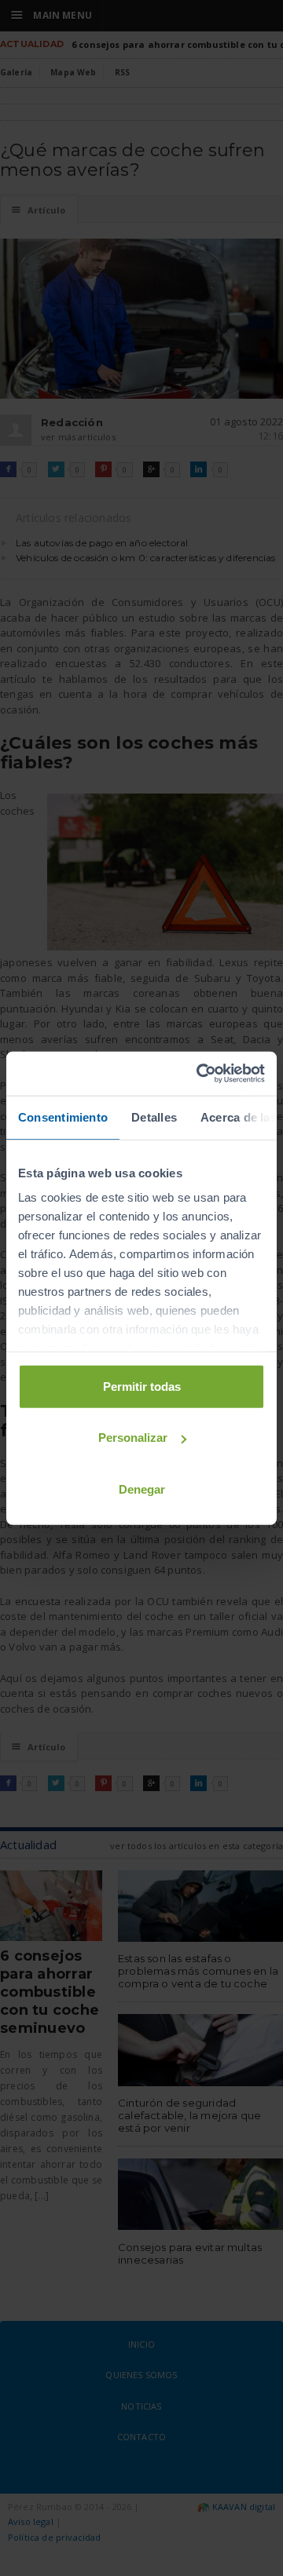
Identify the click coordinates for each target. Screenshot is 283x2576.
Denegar (142, 1489)
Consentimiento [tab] (63, 1117)
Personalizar (133, 1438)
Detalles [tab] (154, 1117)
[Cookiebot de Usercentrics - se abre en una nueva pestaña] (200, 1074)
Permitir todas (142, 1386)
